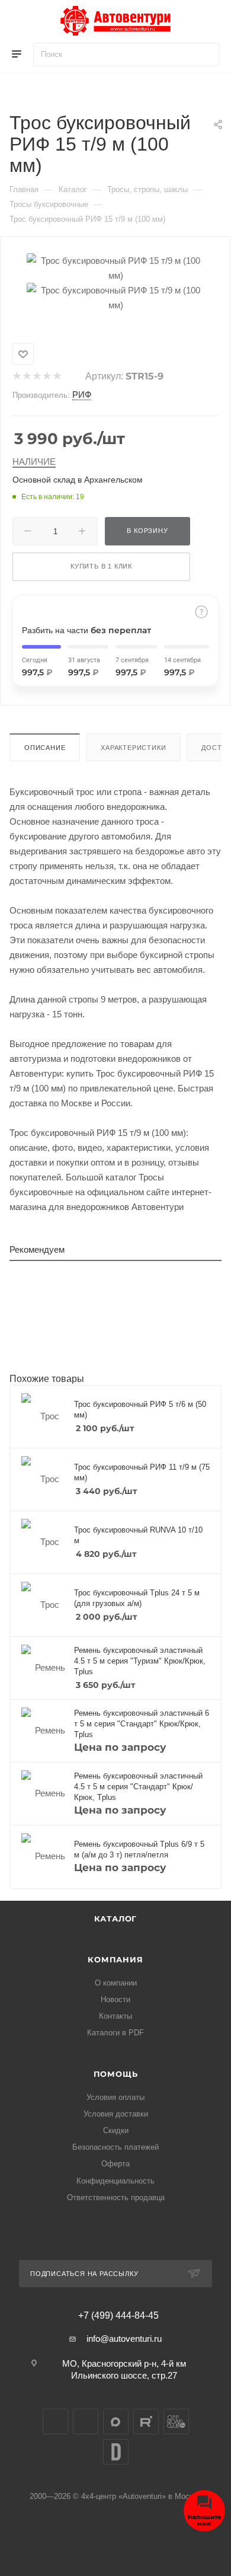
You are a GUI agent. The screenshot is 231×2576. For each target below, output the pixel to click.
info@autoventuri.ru (124, 2339)
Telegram (86, 2422)
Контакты (115, 2016)
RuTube (146, 2422)
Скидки (116, 2130)
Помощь (116, 2074)
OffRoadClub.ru (176, 2422)
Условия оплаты (115, 2097)
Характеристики (133, 748)
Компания (115, 1959)
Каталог (116, 1919)
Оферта (115, 2164)
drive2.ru (116, 2452)
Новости (115, 1999)
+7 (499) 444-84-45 (118, 2316)
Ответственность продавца (116, 2197)
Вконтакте (55, 2422)
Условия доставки (116, 2114)
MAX (116, 2422)
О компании (116, 1983)
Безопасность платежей (115, 2147)
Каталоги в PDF (115, 2033)
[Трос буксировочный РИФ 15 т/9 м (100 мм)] (115, 267)
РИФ (82, 395)
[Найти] (205, 55)
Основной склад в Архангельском (78, 480)
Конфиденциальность (115, 2181)
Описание (45, 748)
